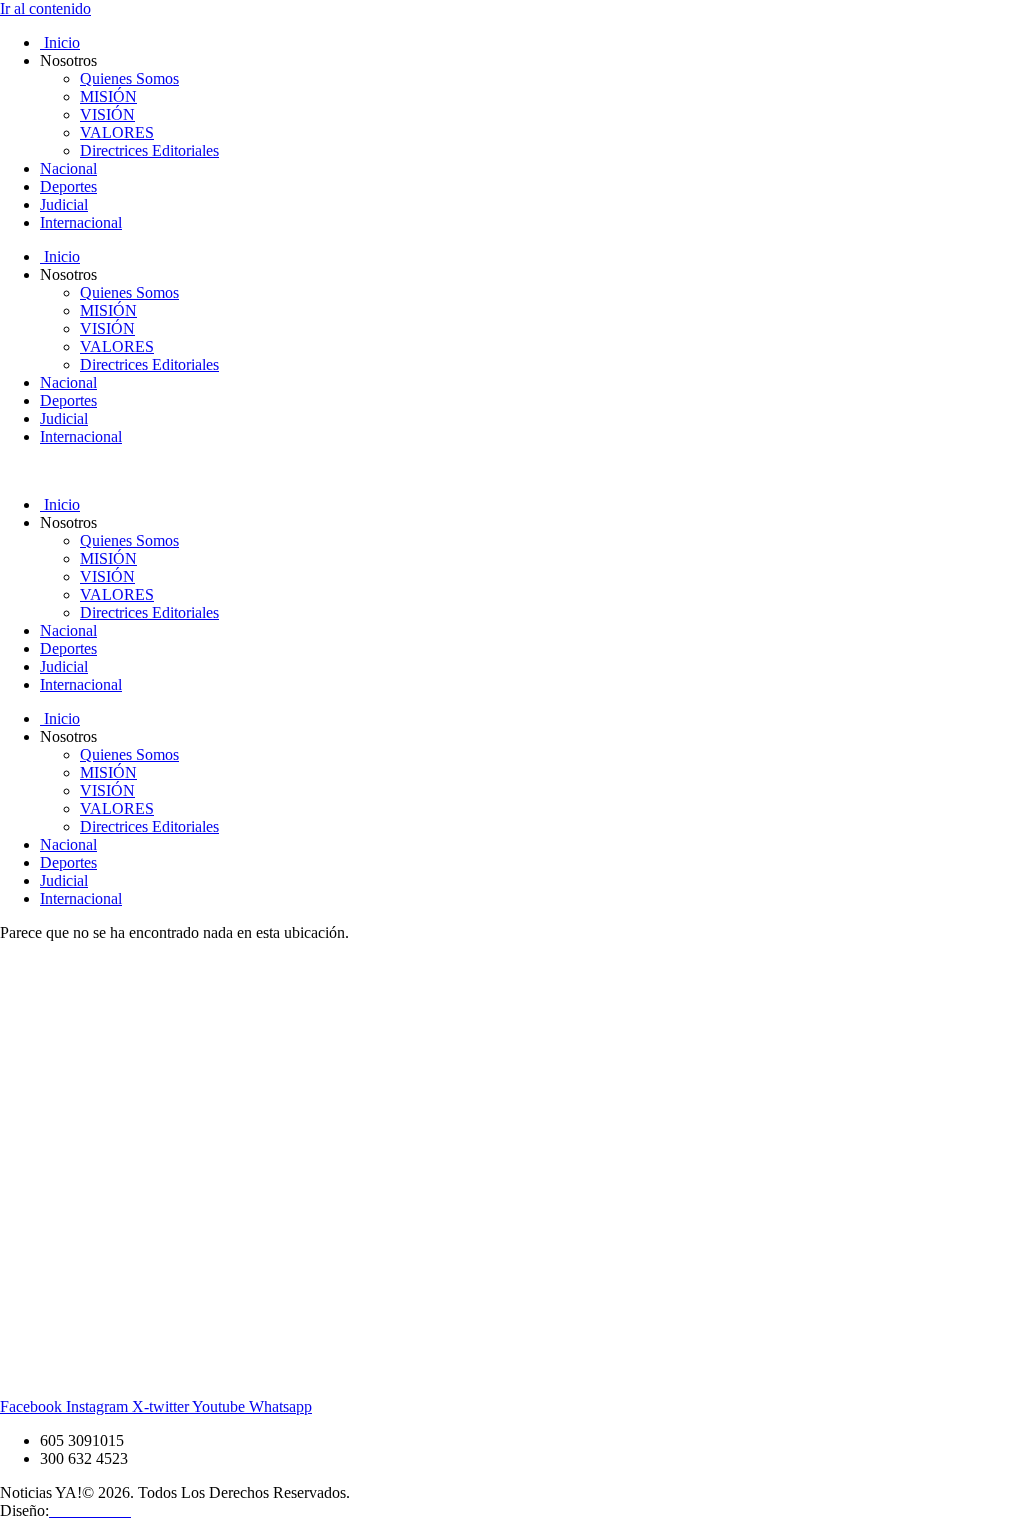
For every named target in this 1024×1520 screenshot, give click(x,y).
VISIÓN (107, 114)
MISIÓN (108, 96)
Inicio (60, 42)
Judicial (64, 204)
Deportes (68, 186)
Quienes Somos (129, 78)
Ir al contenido (45, 8)
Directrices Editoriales (149, 150)
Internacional (81, 222)
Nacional (68, 168)
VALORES (117, 132)
